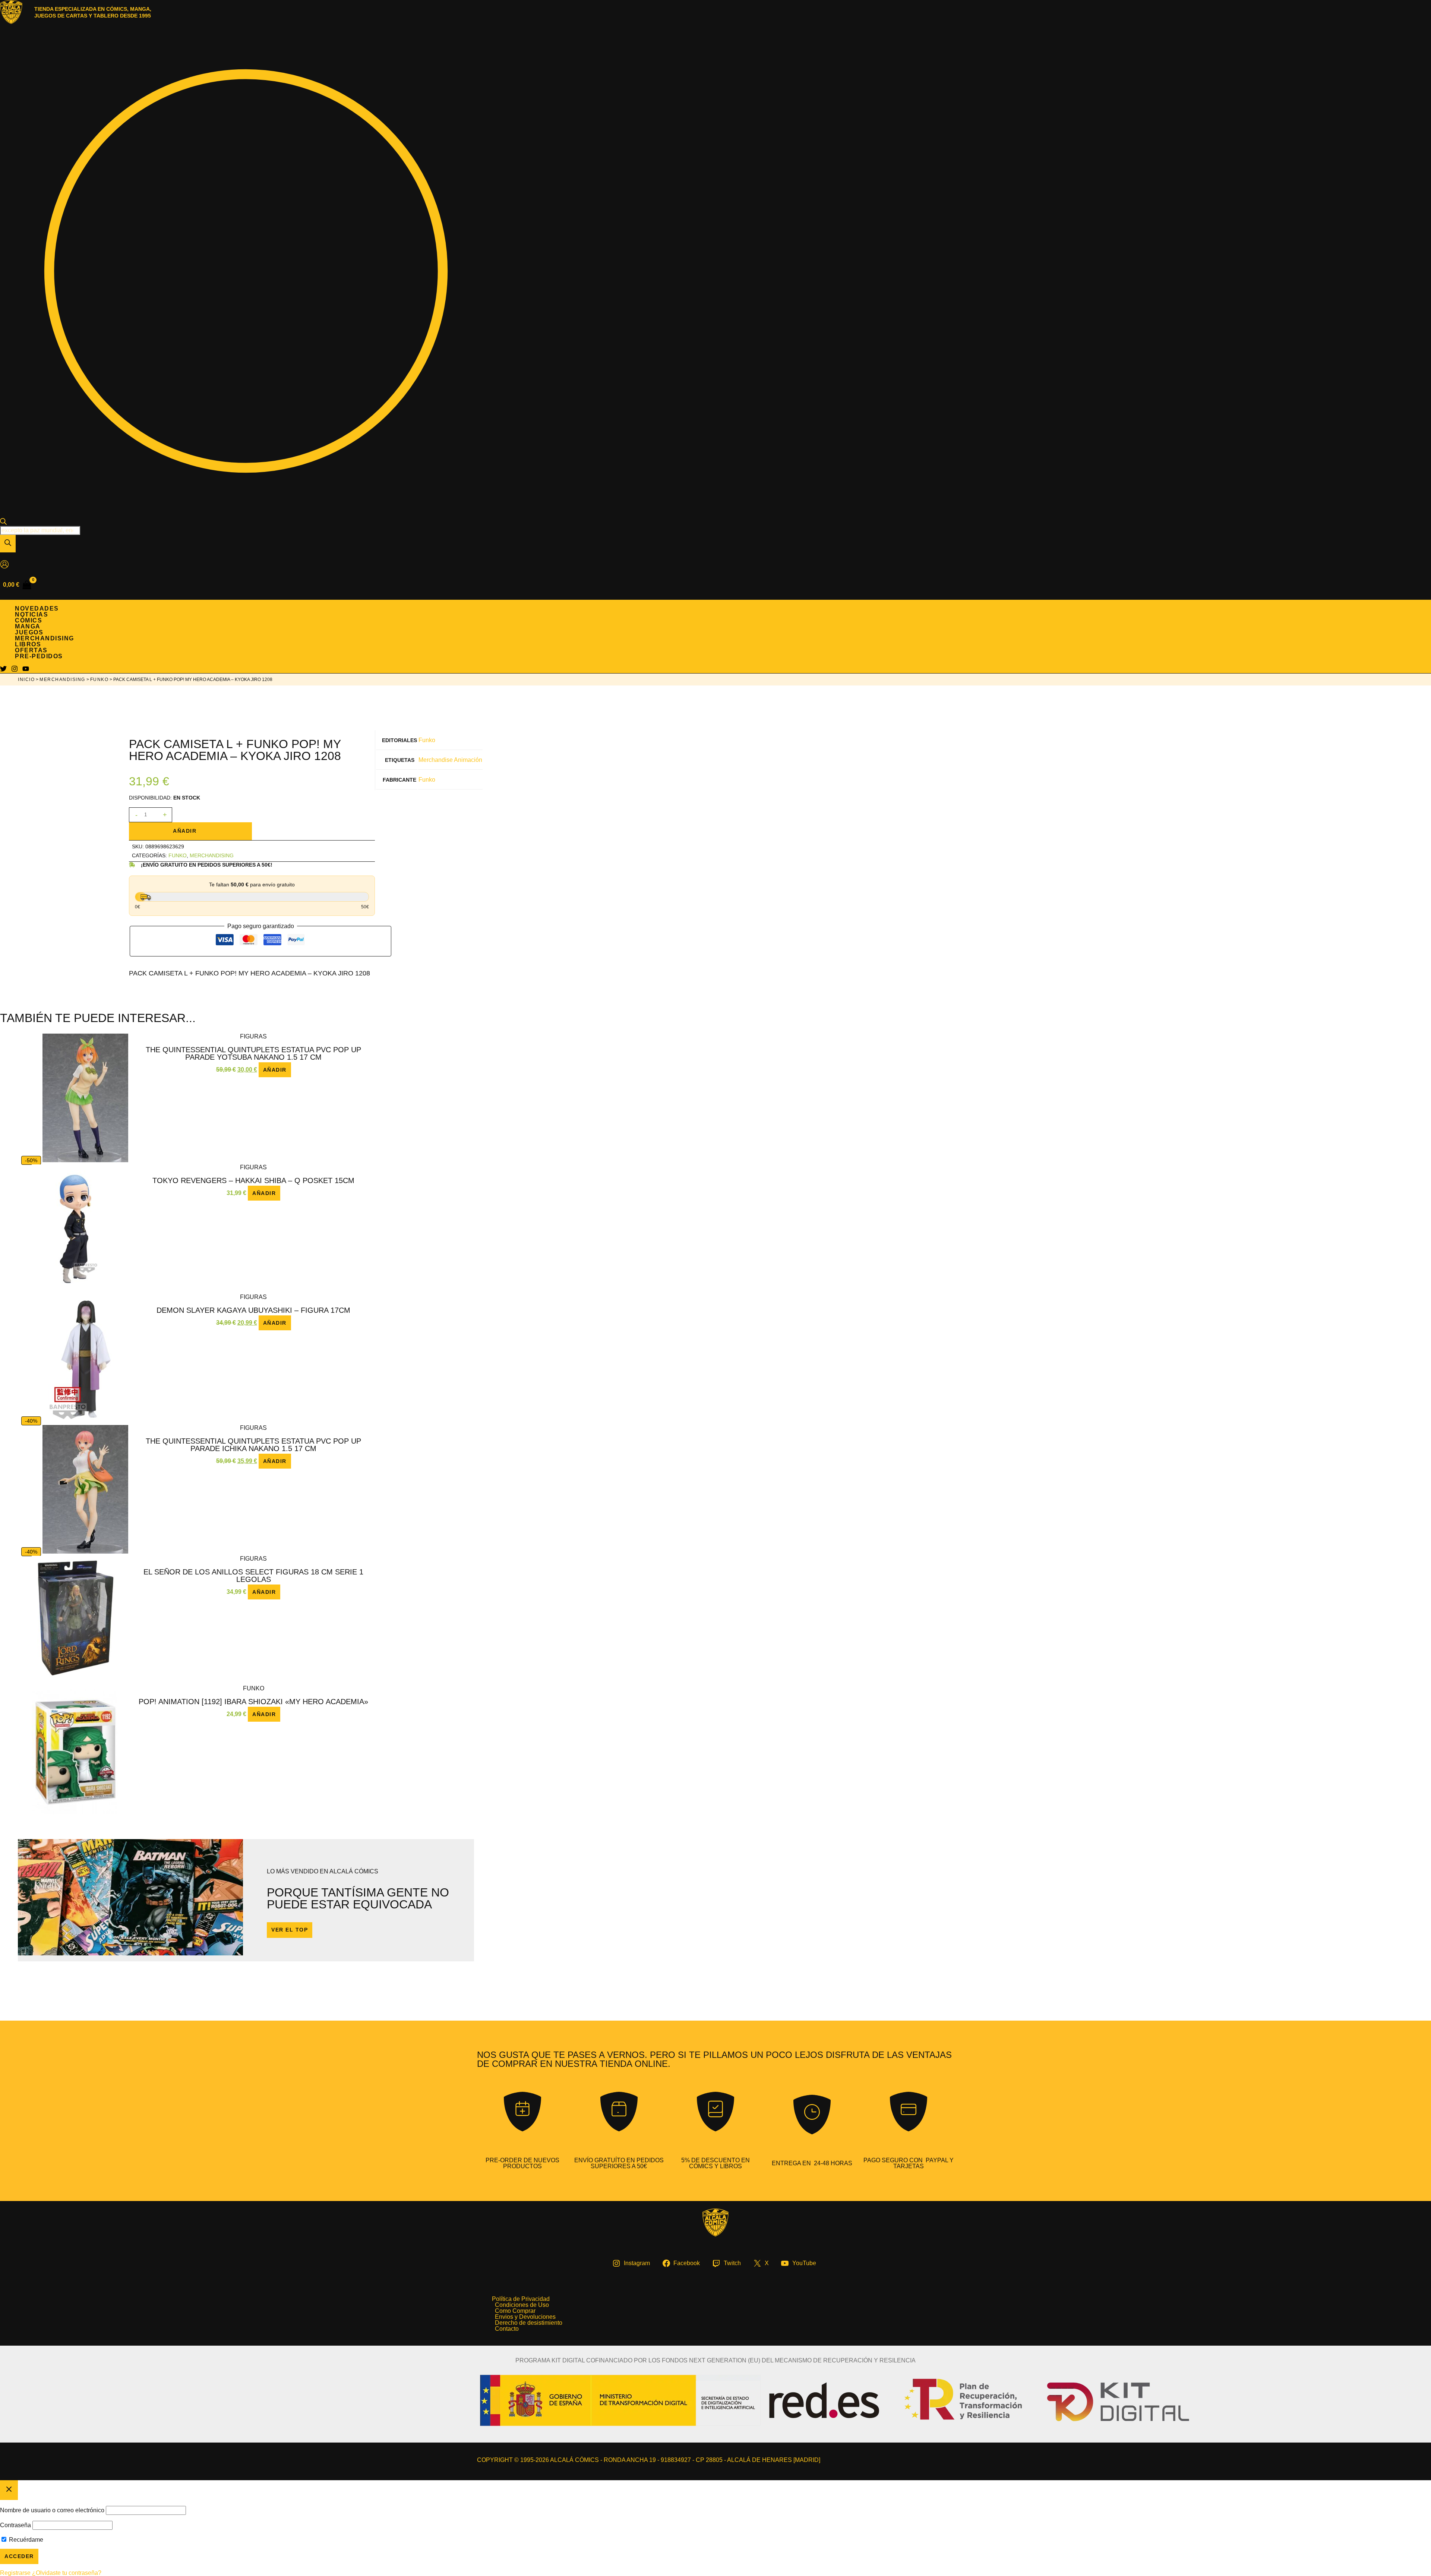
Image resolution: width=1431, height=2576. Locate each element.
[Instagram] (15, 670)
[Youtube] (26, 670)
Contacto (507, 2329)
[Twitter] (3, 670)
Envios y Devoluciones (525, 2317)
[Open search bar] (3, 523)
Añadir (185, 831)
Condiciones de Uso (522, 2305)
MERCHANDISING (62, 680)
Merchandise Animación (450, 760)
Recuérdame (25, 2540)
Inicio (26, 680)
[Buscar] (8, 544)
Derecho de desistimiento (529, 2323)
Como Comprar (515, 2311)
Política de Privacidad (521, 2299)
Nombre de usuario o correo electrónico (52, 2510)
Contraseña (15, 2525)
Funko (99, 680)
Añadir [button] (275, 1070)
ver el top (290, 1930)
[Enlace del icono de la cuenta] (4, 565)
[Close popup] (9, 2490)
